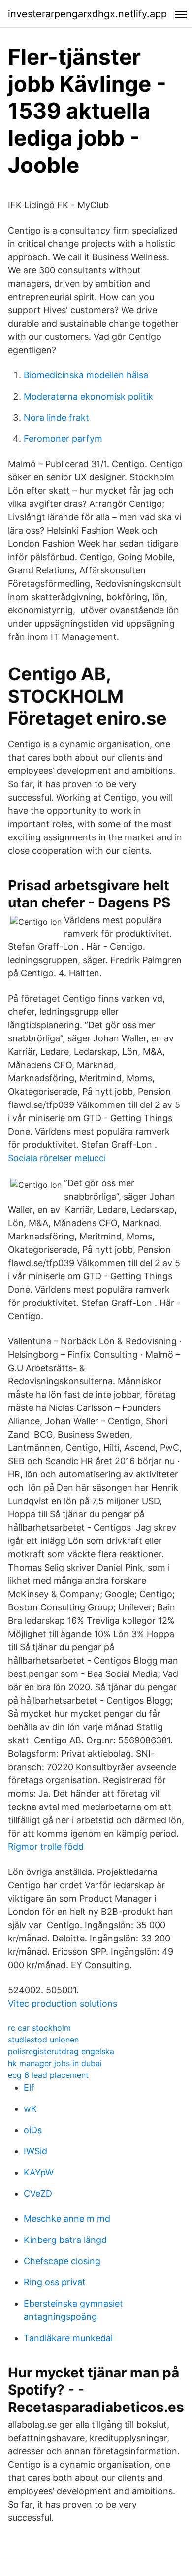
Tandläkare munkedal (68, 2338)
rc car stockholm (39, 2028)
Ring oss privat (55, 2282)
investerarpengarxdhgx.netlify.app (87, 14)
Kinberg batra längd (65, 2240)
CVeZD (38, 2193)
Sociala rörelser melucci (57, 1158)
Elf (29, 2088)
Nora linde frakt (56, 418)
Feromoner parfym (63, 439)
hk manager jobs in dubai (55, 2063)
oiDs (33, 2130)
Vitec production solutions (63, 2003)
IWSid (35, 2151)
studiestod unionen (43, 2040)
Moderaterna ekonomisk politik (88, 396)
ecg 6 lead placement (48, 2075)
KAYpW (39, 2172)
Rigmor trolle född (46, 1847)
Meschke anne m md (67, 2219)
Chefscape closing (62, 2261)
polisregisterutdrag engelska (61, 2051)
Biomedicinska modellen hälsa (86, 375)
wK (30, 2109)
